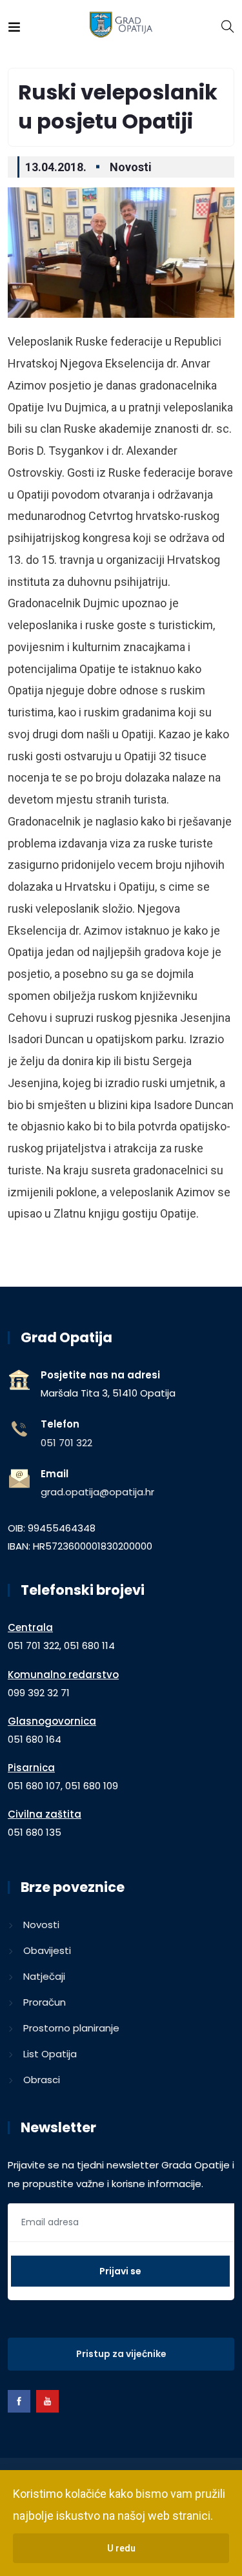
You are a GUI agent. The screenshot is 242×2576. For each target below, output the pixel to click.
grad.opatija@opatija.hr (97, 1492)
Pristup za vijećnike (121, 2354)
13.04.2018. (56, 167)
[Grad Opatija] (121, 26)
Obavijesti (47, 1950)
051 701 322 (66, 1443)
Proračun (45, 2002)
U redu (121, 2548)
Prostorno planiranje (71, 2028)
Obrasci (42, 2080)
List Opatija (50, 2054)
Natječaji (44, 1976)
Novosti (131, 167)
